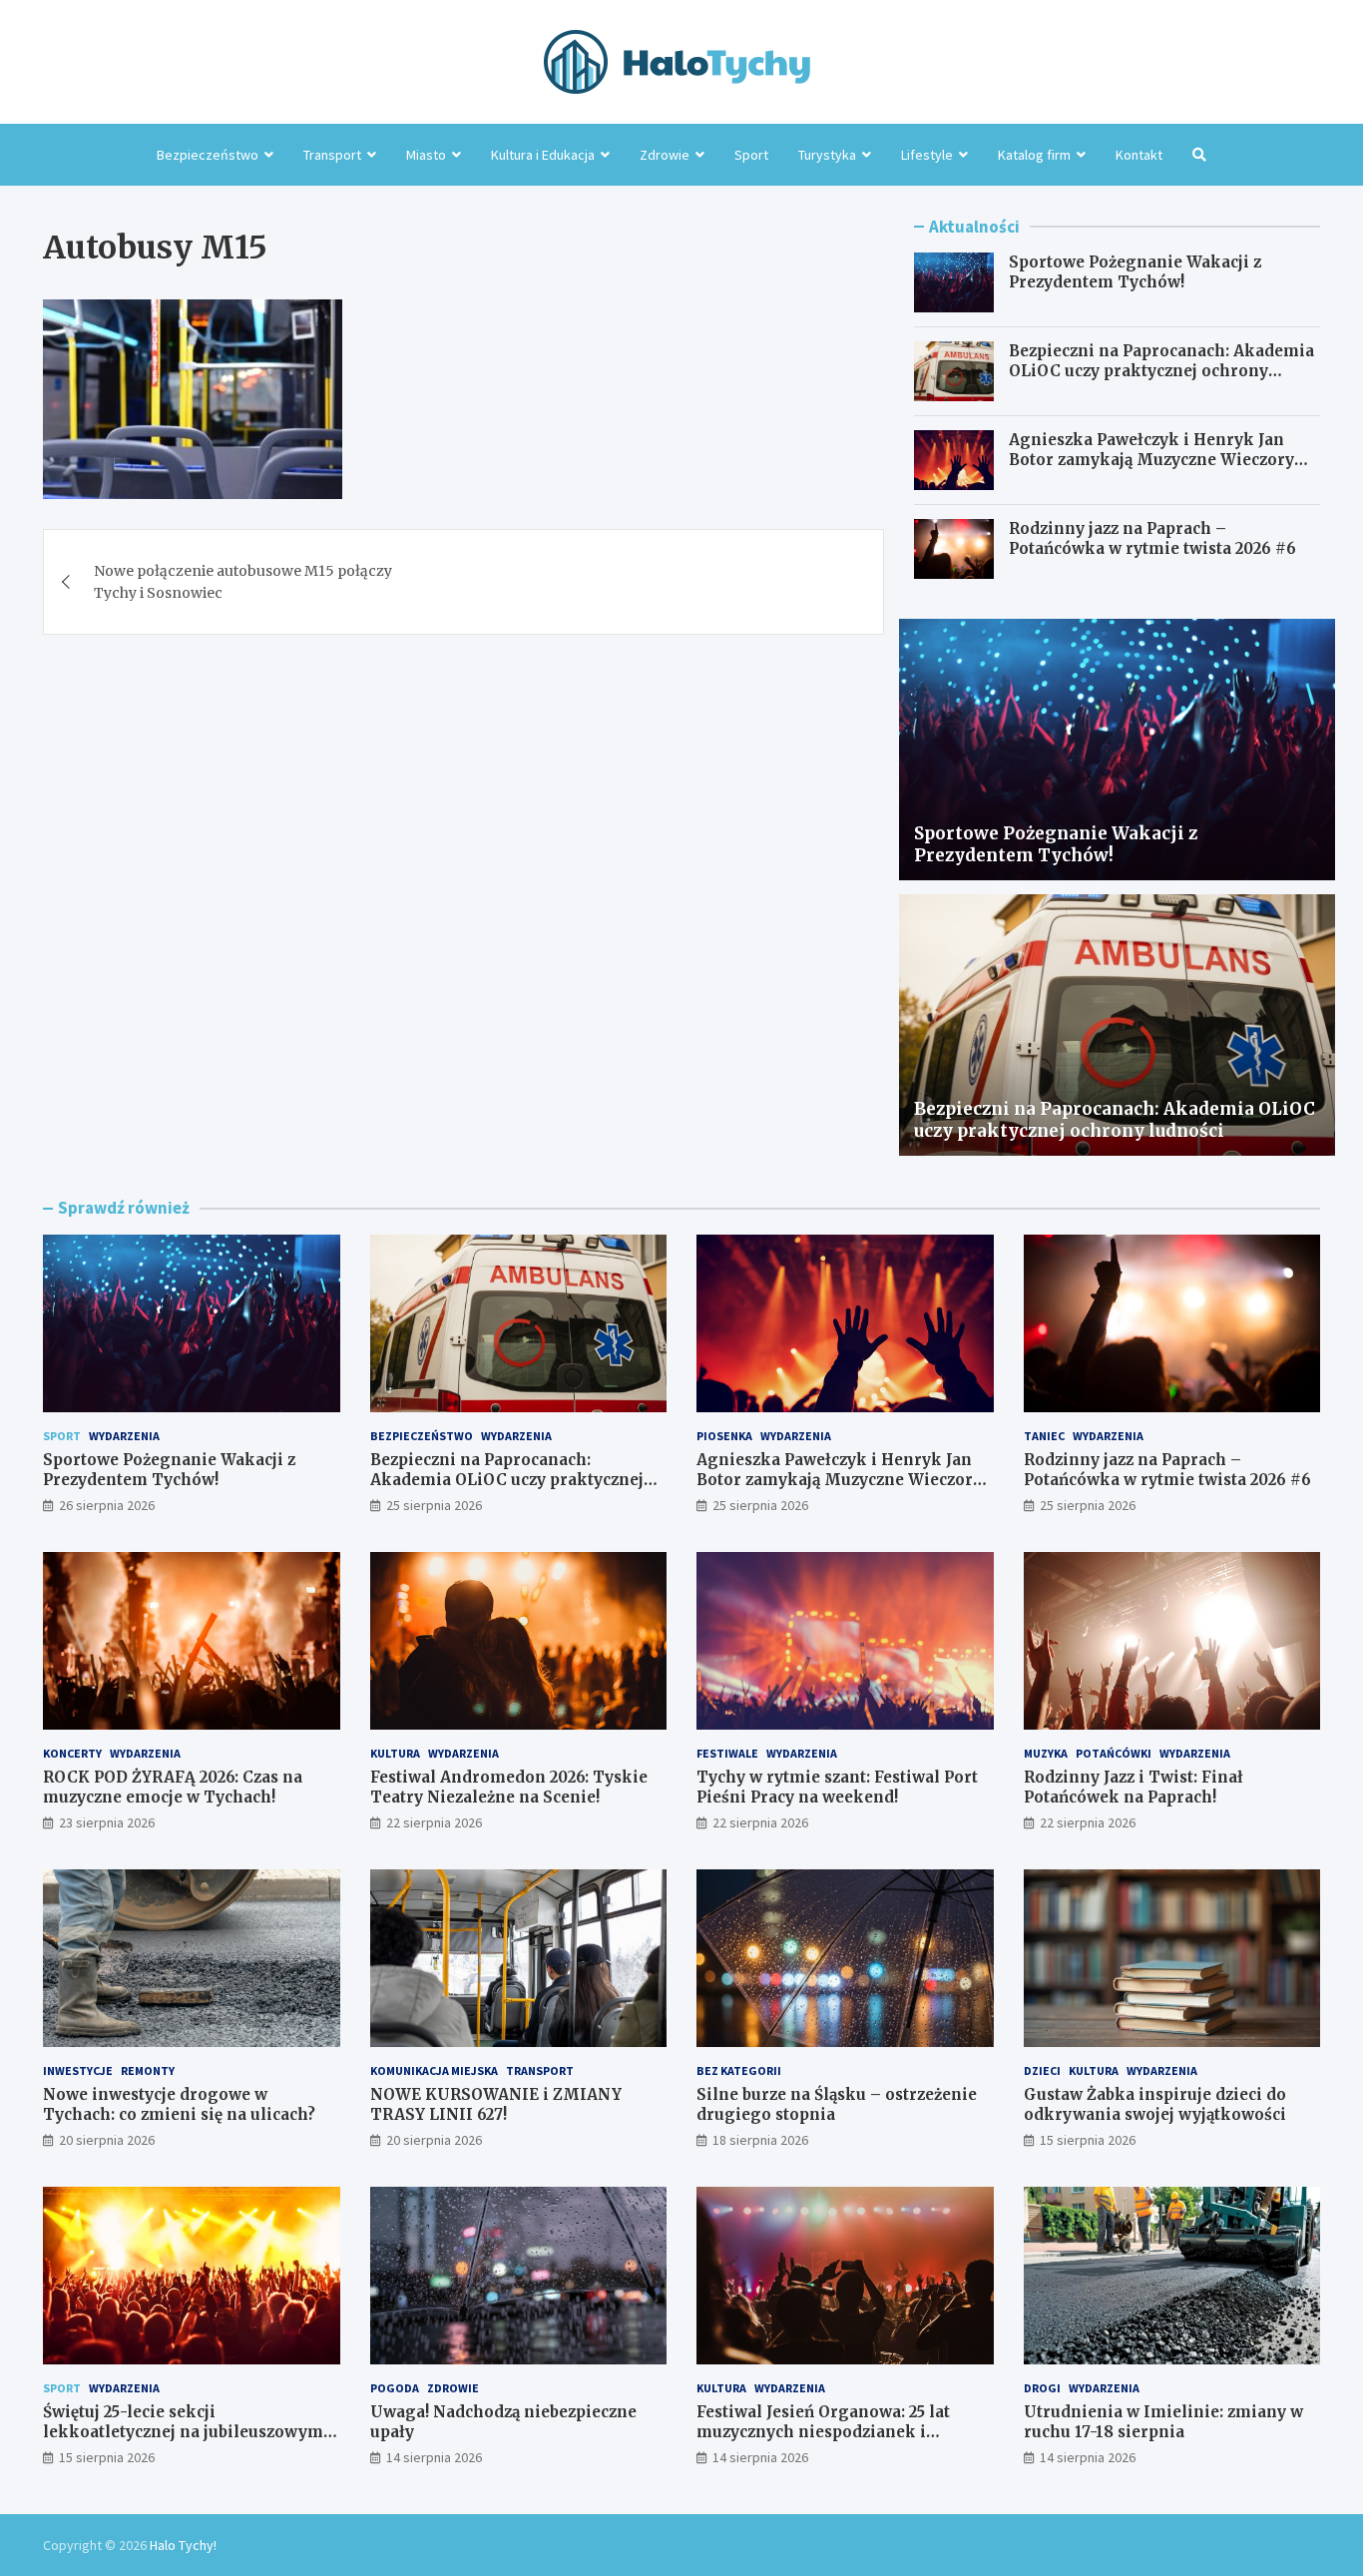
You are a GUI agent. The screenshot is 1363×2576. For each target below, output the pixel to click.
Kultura (395, 1753)
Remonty (148, 2070)
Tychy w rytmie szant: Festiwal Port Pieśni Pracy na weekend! (837, 1787)
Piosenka (724, 1436)
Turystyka (827, 155)
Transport (332, 155)
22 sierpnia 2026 (434, 1822)
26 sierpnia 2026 (107, 1505)
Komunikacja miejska (434, 2070)
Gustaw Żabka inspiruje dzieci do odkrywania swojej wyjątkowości (1155, 2104)
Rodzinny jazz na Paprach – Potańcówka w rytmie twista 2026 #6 (1152, 538)
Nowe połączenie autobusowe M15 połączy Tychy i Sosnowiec (243, 582)
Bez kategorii (739, 2070)
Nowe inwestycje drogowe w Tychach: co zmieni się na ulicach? (179, 2104)
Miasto (426, 155)
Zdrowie (665, 155)
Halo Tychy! (183, 2545)
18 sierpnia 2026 (760, 2140)
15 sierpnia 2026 (1088, 2140)
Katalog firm (1034, 155)
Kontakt (1139, 155)
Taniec (1044, 1436)
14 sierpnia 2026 (434, 2457)
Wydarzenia (124, 1436)
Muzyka (1046, 1753)
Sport (751, 155)
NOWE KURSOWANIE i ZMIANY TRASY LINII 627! (496, 2104)
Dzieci (1042, 2070)
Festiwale (727, 1753)
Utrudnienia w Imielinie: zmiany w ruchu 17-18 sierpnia (1163, 2422)
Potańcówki (1114, 1753)
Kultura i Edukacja (543, 155)
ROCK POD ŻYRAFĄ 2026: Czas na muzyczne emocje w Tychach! (173, 1787)
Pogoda (395, 2388)
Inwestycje (78, 2070)
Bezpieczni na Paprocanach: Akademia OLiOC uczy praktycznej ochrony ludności (1161, 370)
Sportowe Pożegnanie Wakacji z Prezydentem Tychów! (1135, 272)
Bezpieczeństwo (208, 155)
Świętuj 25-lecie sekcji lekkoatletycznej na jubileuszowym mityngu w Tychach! (183, 2431)
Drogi (1042, 2388)
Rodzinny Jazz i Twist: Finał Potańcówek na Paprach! (1134, 1787)
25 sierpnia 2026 (434, 1505)
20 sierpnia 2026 (107, 2140)
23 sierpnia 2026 (107, 1822)
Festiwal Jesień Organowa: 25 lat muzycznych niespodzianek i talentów (823, 2431)
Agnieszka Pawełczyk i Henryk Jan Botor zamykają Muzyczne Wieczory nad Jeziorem (1151, 459)
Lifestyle (927, 155)
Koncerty (72, 1753)
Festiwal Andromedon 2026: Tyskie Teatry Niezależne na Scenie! (509, 1787)
